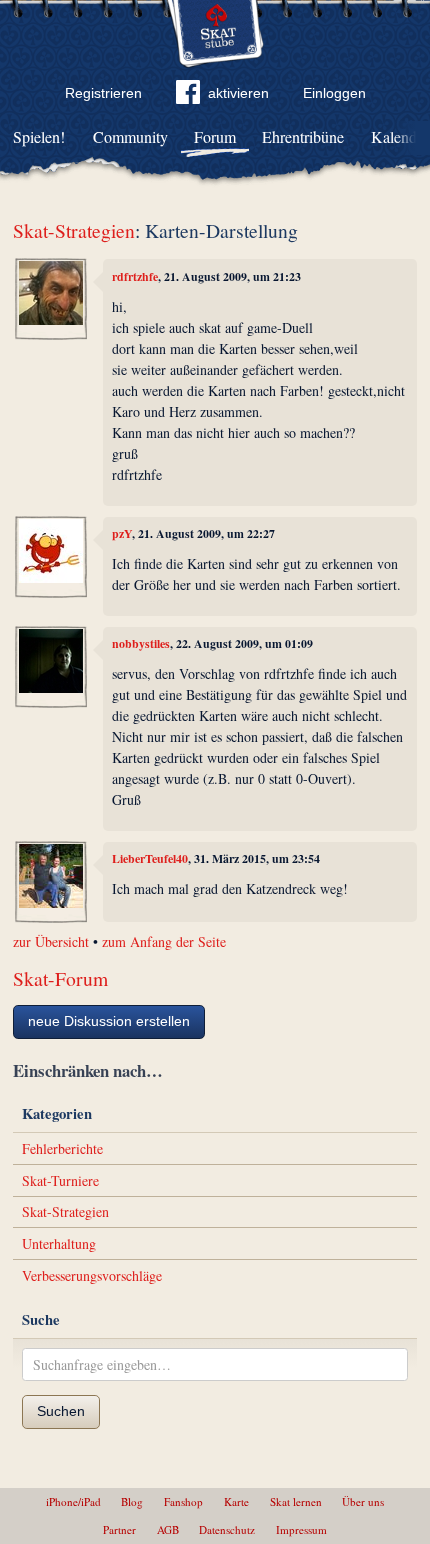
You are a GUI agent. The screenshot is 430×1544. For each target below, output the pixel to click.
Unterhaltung (59, 1243)
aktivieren (238, 93)
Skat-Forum (60, 978)
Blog (132, 1501)
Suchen (61, 1411)
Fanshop (183, 1501)
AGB (168, 1529)
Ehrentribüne (303, 136)
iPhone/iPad (73, 1501)
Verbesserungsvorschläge (92, 1275)
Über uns (363, 1501)
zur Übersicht (51, 941)
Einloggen (334, 93)
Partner (119, 1529)
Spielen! (39, 136)
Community (130, 136)
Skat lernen (296, 1501)
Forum (215, 136)
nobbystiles (141, 643)
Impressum (301, 1529)
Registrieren (103, 93)
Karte (236, 1501)
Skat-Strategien (74, 230)
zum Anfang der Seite (164, 941)
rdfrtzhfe (135, 276)
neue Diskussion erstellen (109, 1021)
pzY (122, 533)
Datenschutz (227, 1529)
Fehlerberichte (62, 1148)
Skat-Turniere (60, 1180)
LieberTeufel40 (150, 858)
